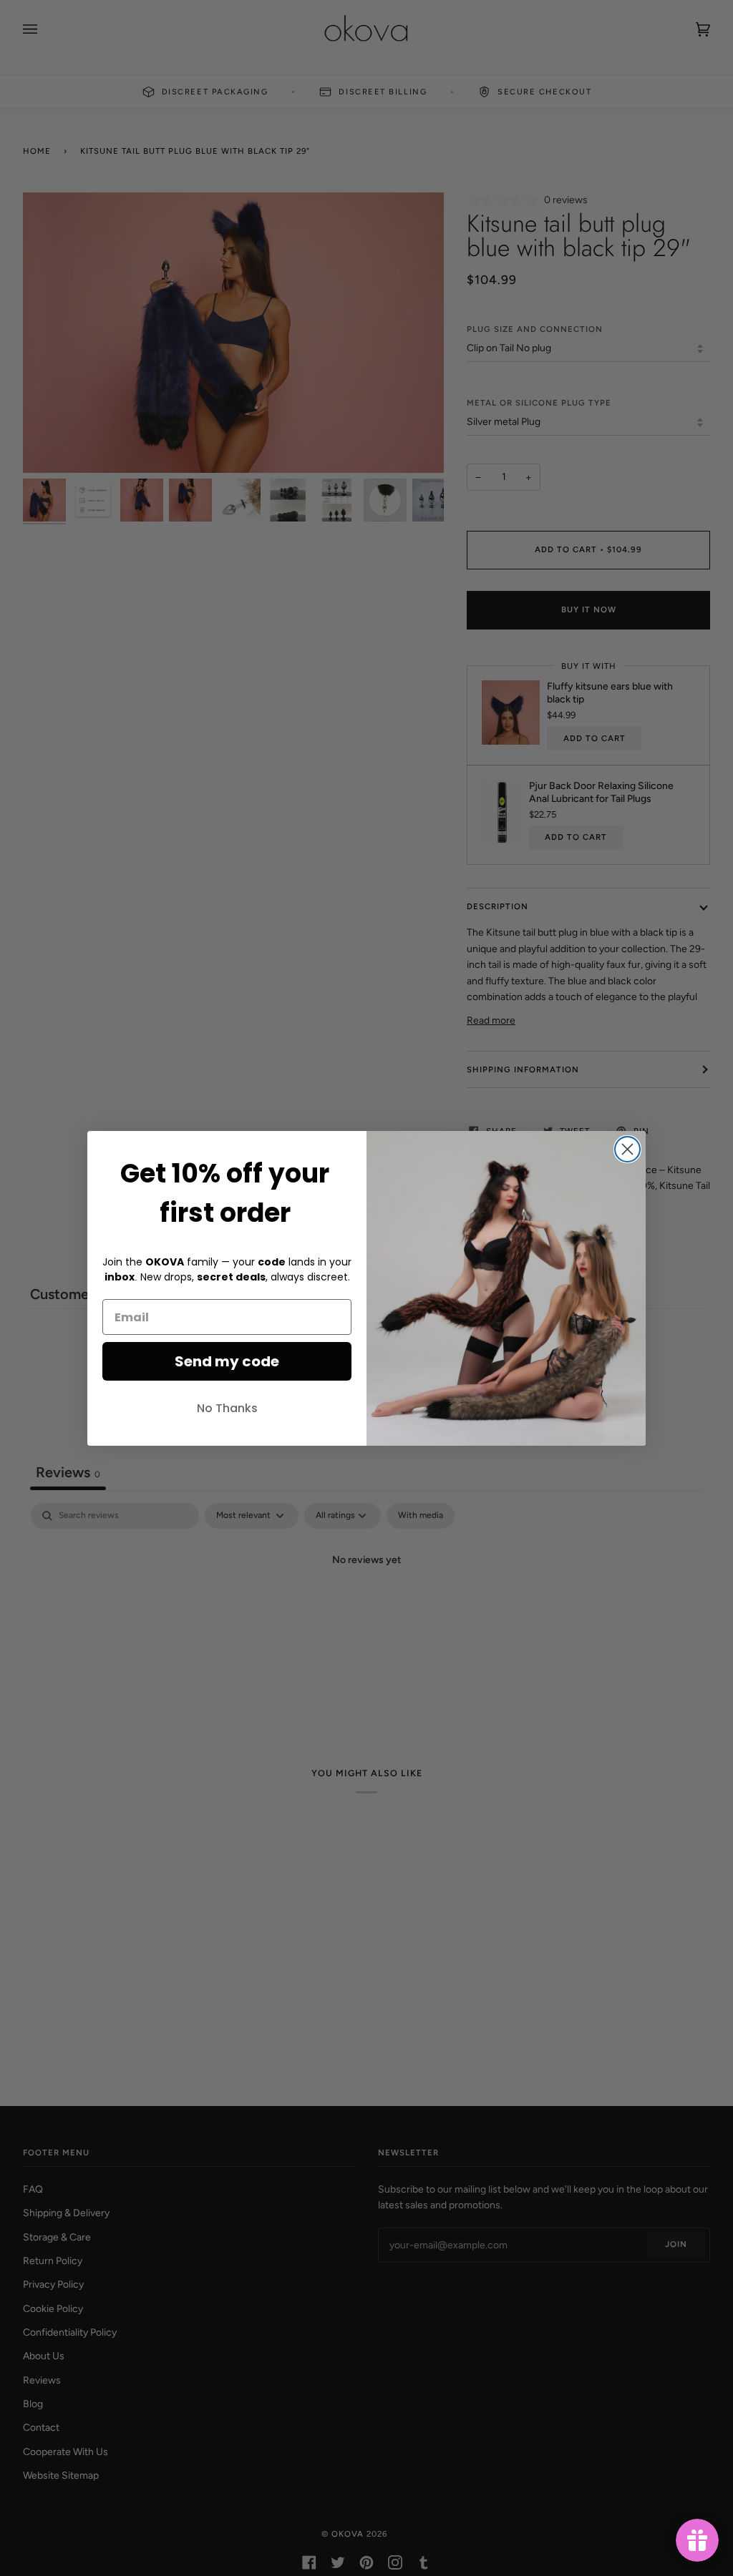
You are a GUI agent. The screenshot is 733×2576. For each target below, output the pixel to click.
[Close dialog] (627, 1149)
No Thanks (227, 1408)
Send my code (227, 1361)
